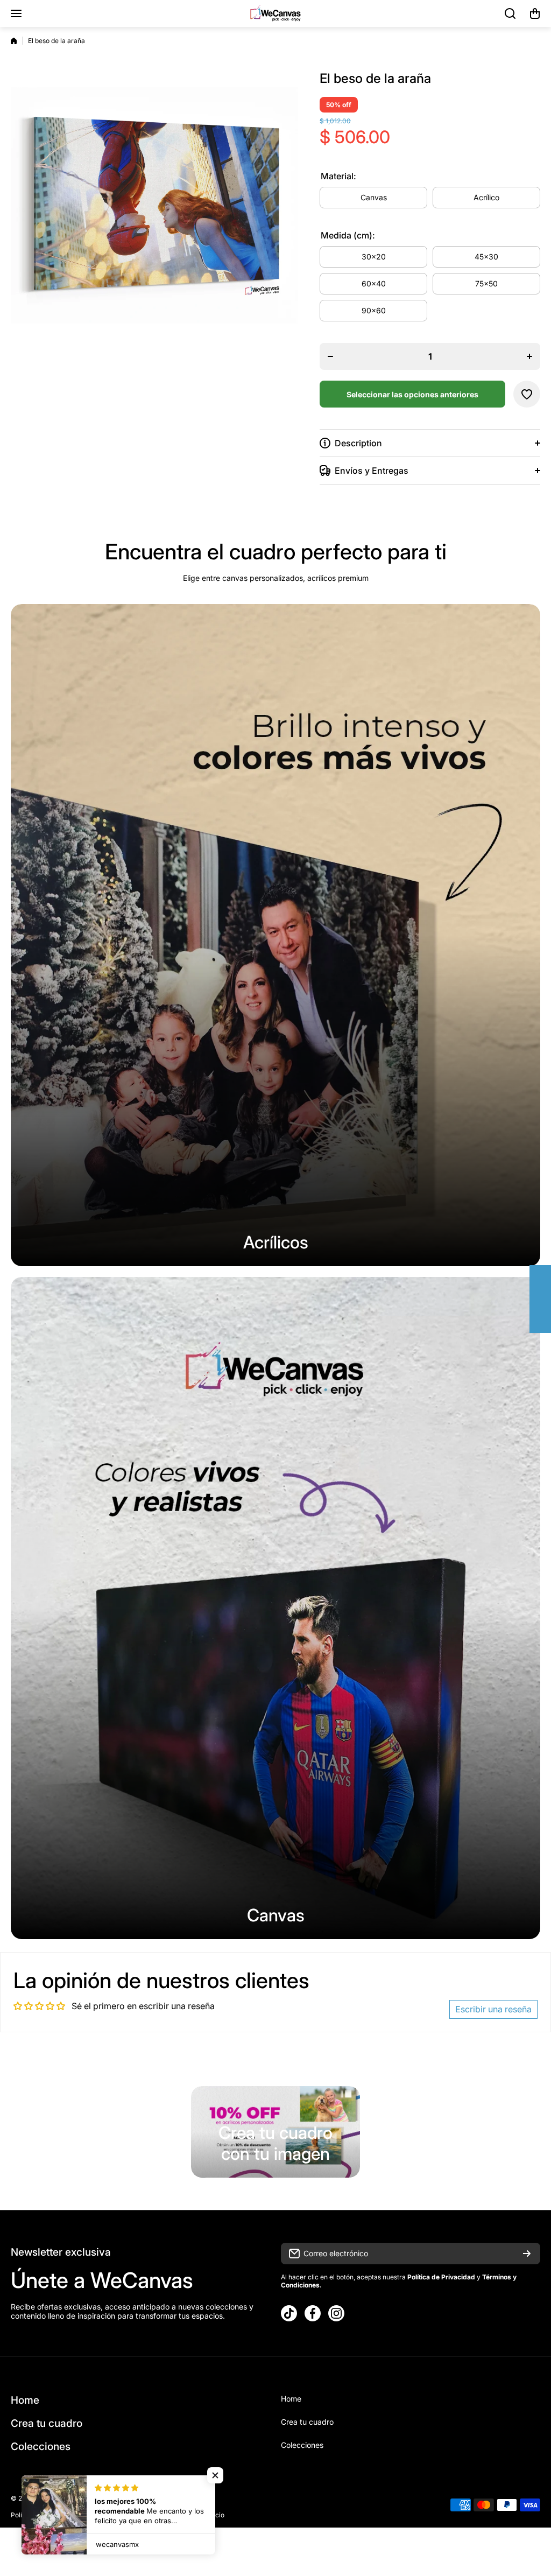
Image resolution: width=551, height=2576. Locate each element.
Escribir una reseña (493, 2009)
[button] (535, 13)
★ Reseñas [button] (546, 1299)
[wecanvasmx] (275, 13)
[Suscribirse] (527, 2254)
